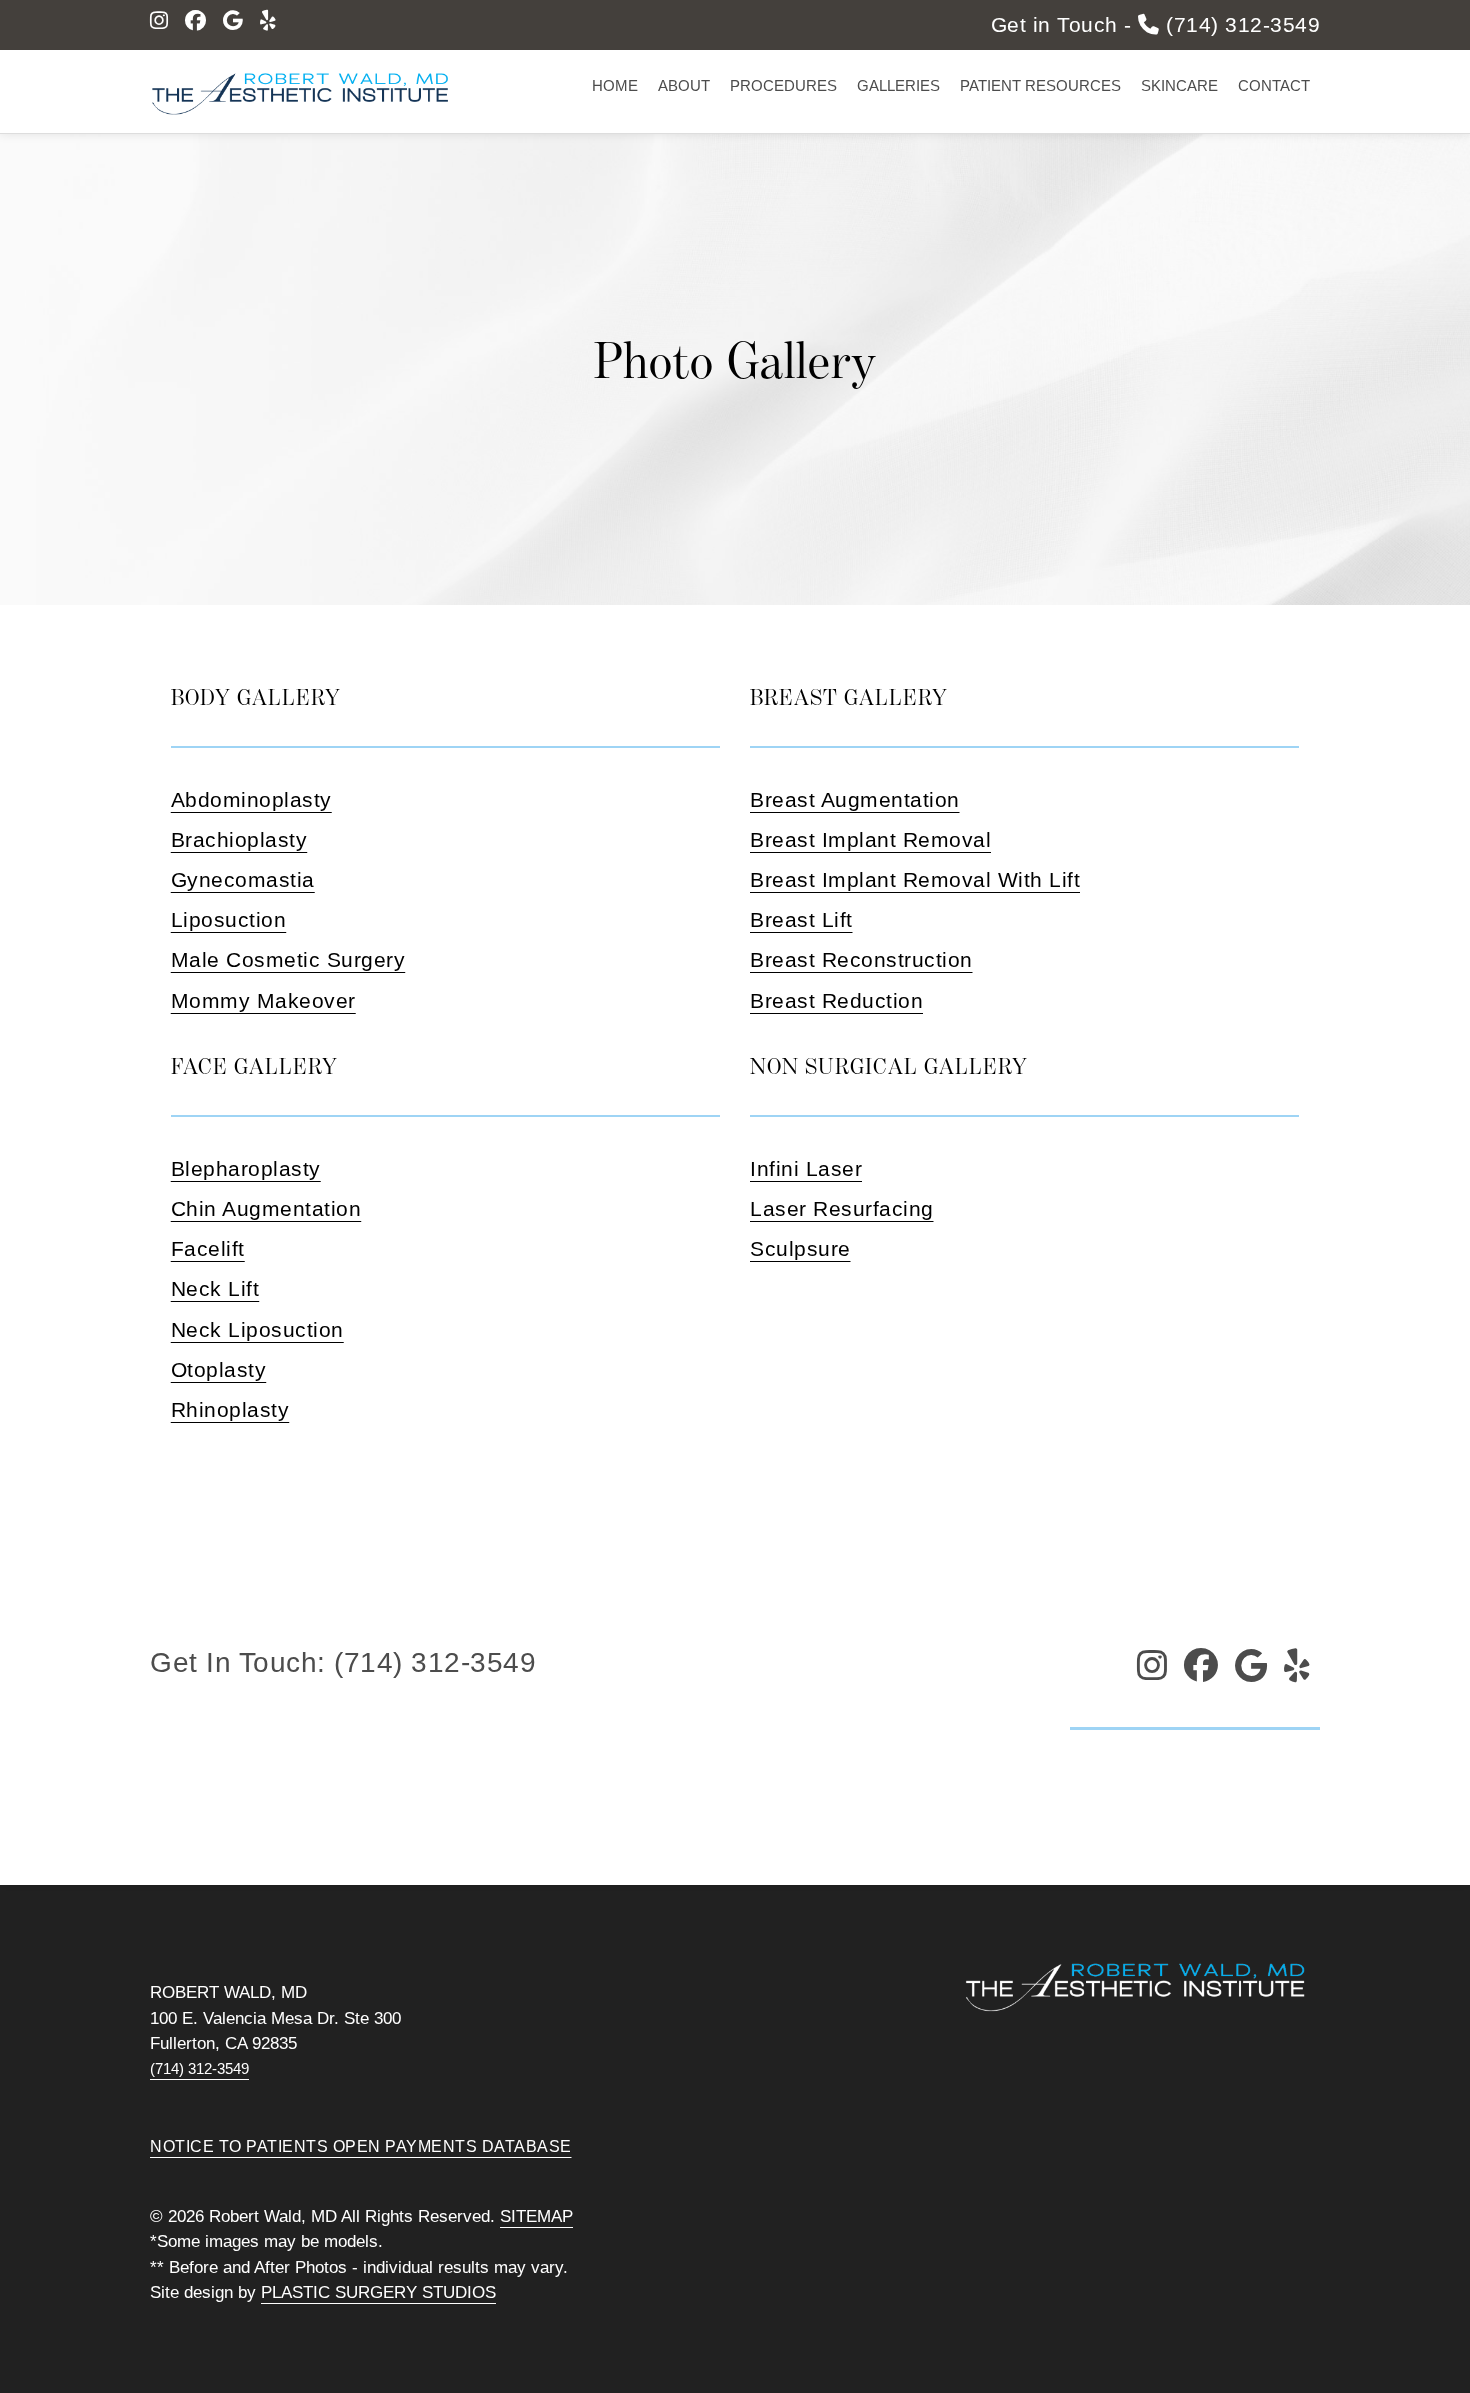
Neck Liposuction (257, 1329)
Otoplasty (219, 1369)
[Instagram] (159, 20)
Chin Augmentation (266, 1208)
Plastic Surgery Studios (378, 2292)
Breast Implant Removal (870, 839)
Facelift (208, 1248)
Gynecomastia (243, 879)
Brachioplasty (239, 839)
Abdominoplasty (251, 799)
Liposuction (229, 919)
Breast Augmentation (855, 799)
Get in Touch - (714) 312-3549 (1156, 25)
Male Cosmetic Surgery (288, 959)
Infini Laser (806, 1168)
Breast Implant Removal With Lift (915, 879)
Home (615, 85)
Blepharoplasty (246, 1168)
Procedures (783, 85)
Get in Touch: (343, 1662)
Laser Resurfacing (842, 1208)
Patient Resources (1040, 85)
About (684, 85)
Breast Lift (801, 919)
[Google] (233, 20)
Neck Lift (215, 1288)
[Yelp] (268, 20)
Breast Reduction (836, 1000)
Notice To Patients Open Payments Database (361, 2146)
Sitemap (536, 2216)
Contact (1274, 85)
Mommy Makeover (263, 1000)
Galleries (898, 85)
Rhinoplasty (230, 1409)
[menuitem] (615, 86)
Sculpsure (800, 1248)
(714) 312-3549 (199, 2068)
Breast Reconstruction (861, 959)
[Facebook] (196, 20)
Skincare (1179, 85)
